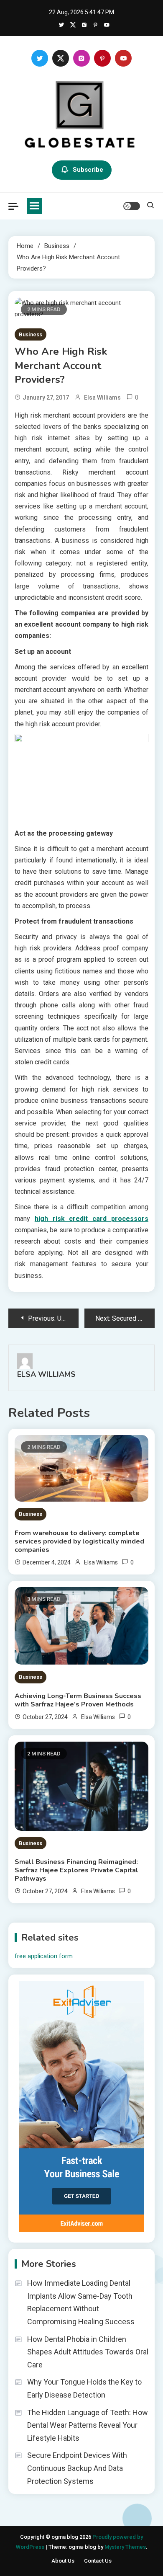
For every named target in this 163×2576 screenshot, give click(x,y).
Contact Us (98, 2561)
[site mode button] (132, 206)
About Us (63, 2561)
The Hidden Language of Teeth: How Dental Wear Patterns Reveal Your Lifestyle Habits (88, 2425)
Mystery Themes (125, 2547)
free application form (44, 1956)
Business (31, 334)
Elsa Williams (102, 397)
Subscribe (88, 170)
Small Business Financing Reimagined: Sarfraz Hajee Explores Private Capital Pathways (76, 1870)
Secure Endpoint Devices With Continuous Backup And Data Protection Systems (77, 2468)
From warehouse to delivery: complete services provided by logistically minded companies (79, 1541)
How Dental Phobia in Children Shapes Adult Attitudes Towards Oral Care (88, 2352)
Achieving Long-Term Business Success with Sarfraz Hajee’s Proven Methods (78, 1700)
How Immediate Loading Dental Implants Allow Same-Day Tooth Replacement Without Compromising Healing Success (81, 2302)
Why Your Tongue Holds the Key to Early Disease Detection (84, 2388)
